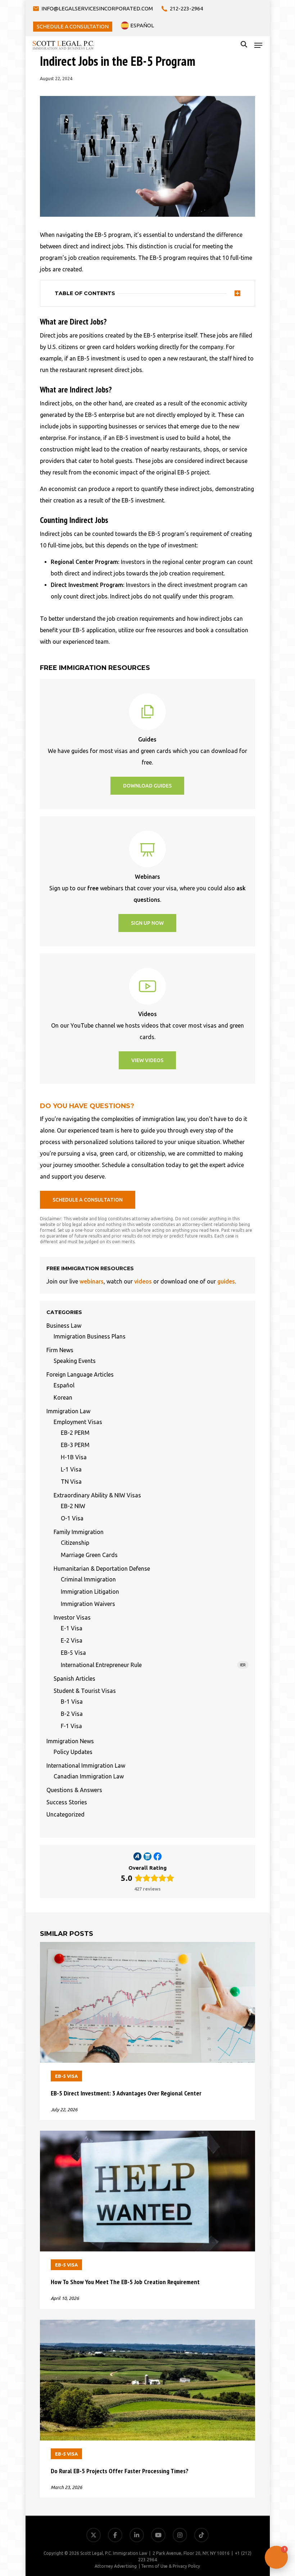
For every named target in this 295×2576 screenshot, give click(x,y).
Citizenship (75, 1543)
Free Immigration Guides (255, 2515)
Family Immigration (79, 1532)
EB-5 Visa (73, 1653)
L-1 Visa (71, 1469)
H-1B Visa (74, 1457)
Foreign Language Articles (80, 1374)
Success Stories (67, 1802)
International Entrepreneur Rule (153, 1665)
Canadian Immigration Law (89, 1776)
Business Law (64, 1326)
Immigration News (70, 1741)
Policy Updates (73, 1752)
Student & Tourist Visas (85, 1691)
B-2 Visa (72, 1714)
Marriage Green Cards (89, 1555)
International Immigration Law (86, 1765)
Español (64, 1385)
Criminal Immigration (88, 1579)
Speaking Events (75, 1361)
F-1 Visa (71, 1726)
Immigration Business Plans (90, 1336)
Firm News (60, 1350)
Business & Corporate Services (248, 2480)
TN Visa (71, 1482)
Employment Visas (78, 1422)
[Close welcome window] (288, 2439)
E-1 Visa (72, 1628)
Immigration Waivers (88, 1604)
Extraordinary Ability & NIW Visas (97, 1495)
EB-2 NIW (73, 1506)
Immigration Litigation (90, 1592)
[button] (258, 45)
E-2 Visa (72, 1640)
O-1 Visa (72, 1518)
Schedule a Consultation (256, 2532)
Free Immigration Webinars (251, 2497)
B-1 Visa (72, 1702)
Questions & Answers (74, 1790)
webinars (92, 1281)
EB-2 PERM (75, 1433)
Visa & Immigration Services (251, 2463)
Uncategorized (65, 1814)
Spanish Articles (74, 1679)
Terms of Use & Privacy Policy (171, 2566)
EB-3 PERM (75, 1445)
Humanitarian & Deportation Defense (102, 1569)
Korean (63, 1397)
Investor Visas (72, 1617)
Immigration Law (68, 1411)
